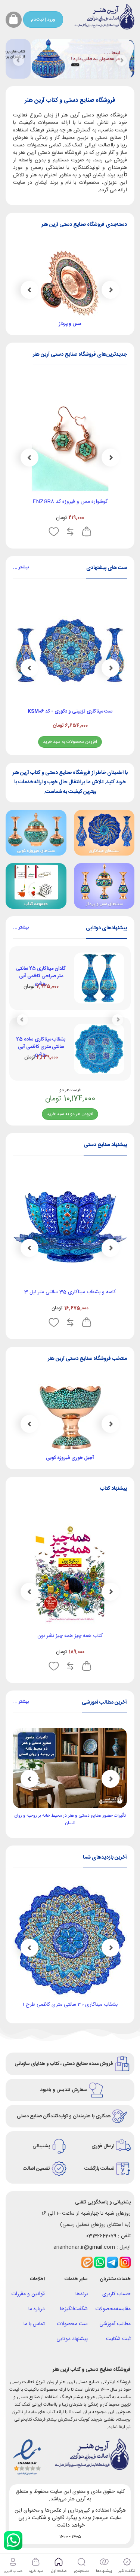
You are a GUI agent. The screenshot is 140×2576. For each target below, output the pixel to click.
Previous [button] (111, 290)
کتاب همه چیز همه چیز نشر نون (70, 1636)
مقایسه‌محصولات (113, 2309)
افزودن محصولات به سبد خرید (70, 742)
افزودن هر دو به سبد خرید (70, 1114)
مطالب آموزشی (115, 2324)
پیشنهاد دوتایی (72, 2339)
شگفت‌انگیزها (74, 2309)
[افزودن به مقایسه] (88, 532)
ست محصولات (72, 2324)
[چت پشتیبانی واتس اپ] (13, 2540)
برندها (82, 2294)
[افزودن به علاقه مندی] (71, 532)
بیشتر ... (21, 567)
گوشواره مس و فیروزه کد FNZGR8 (88, 502)
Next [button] (29, 290)
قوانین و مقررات (28, 2294)
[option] (70, 671)
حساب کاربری (116, 2294)
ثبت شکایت (118, 2339)
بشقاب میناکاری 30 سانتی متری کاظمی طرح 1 (70, 2005)
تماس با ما (34, 2324)
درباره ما (37, 2309)
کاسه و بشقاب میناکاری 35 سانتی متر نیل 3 (70, 1292)
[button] (19, 60)
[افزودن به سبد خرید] (104, 532)
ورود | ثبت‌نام (43, 19)
